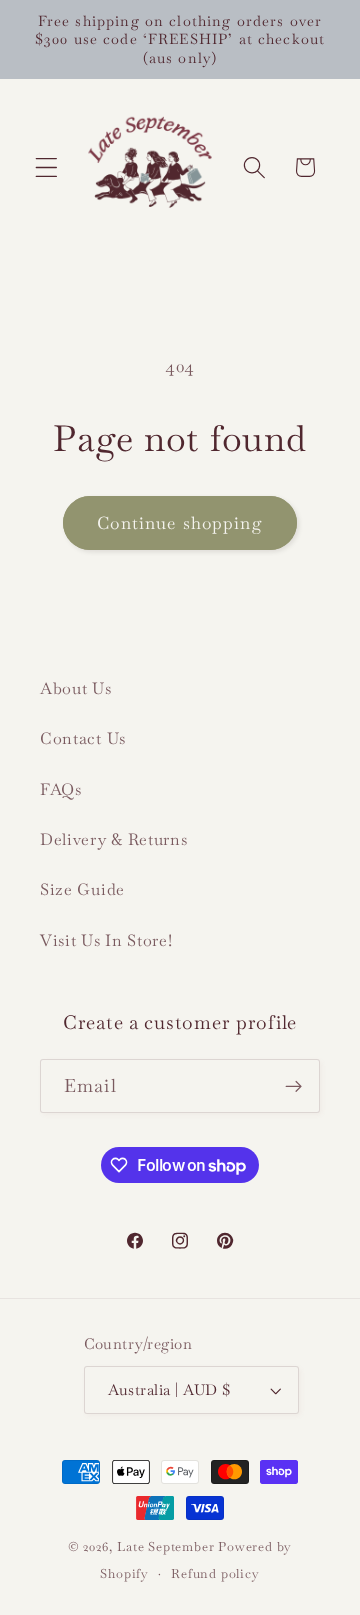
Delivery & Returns (113, 839)
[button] (46, 167)
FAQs (61, 789)
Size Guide (82, 889)
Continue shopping (180, 523)
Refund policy (215, 1573)
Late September (165, 1546)
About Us (76, 688)
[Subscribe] (293, 1086)
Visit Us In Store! (106, 940)
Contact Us (83, 738)
